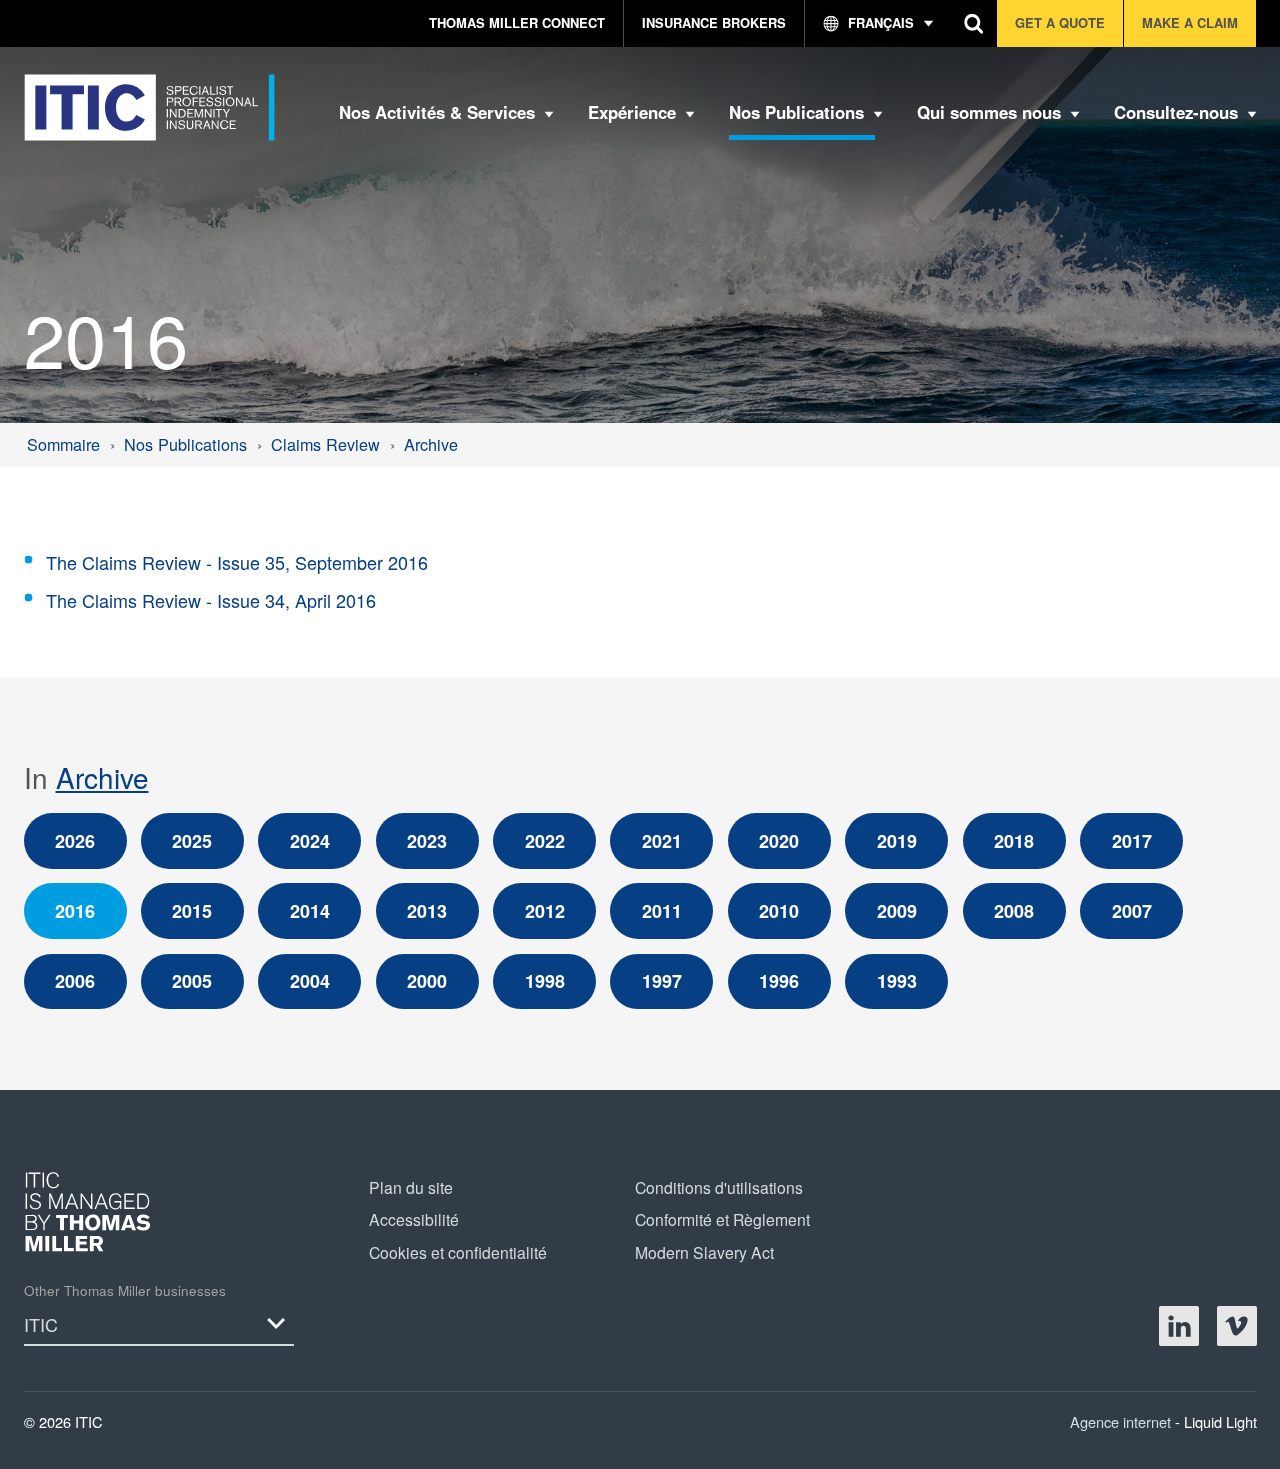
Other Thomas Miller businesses (125, 1290)
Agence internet (1122, 1421)
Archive (102, 777)
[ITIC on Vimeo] (1237, 1326)
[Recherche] (974, 23)
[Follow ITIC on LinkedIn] (1179, 1326)
